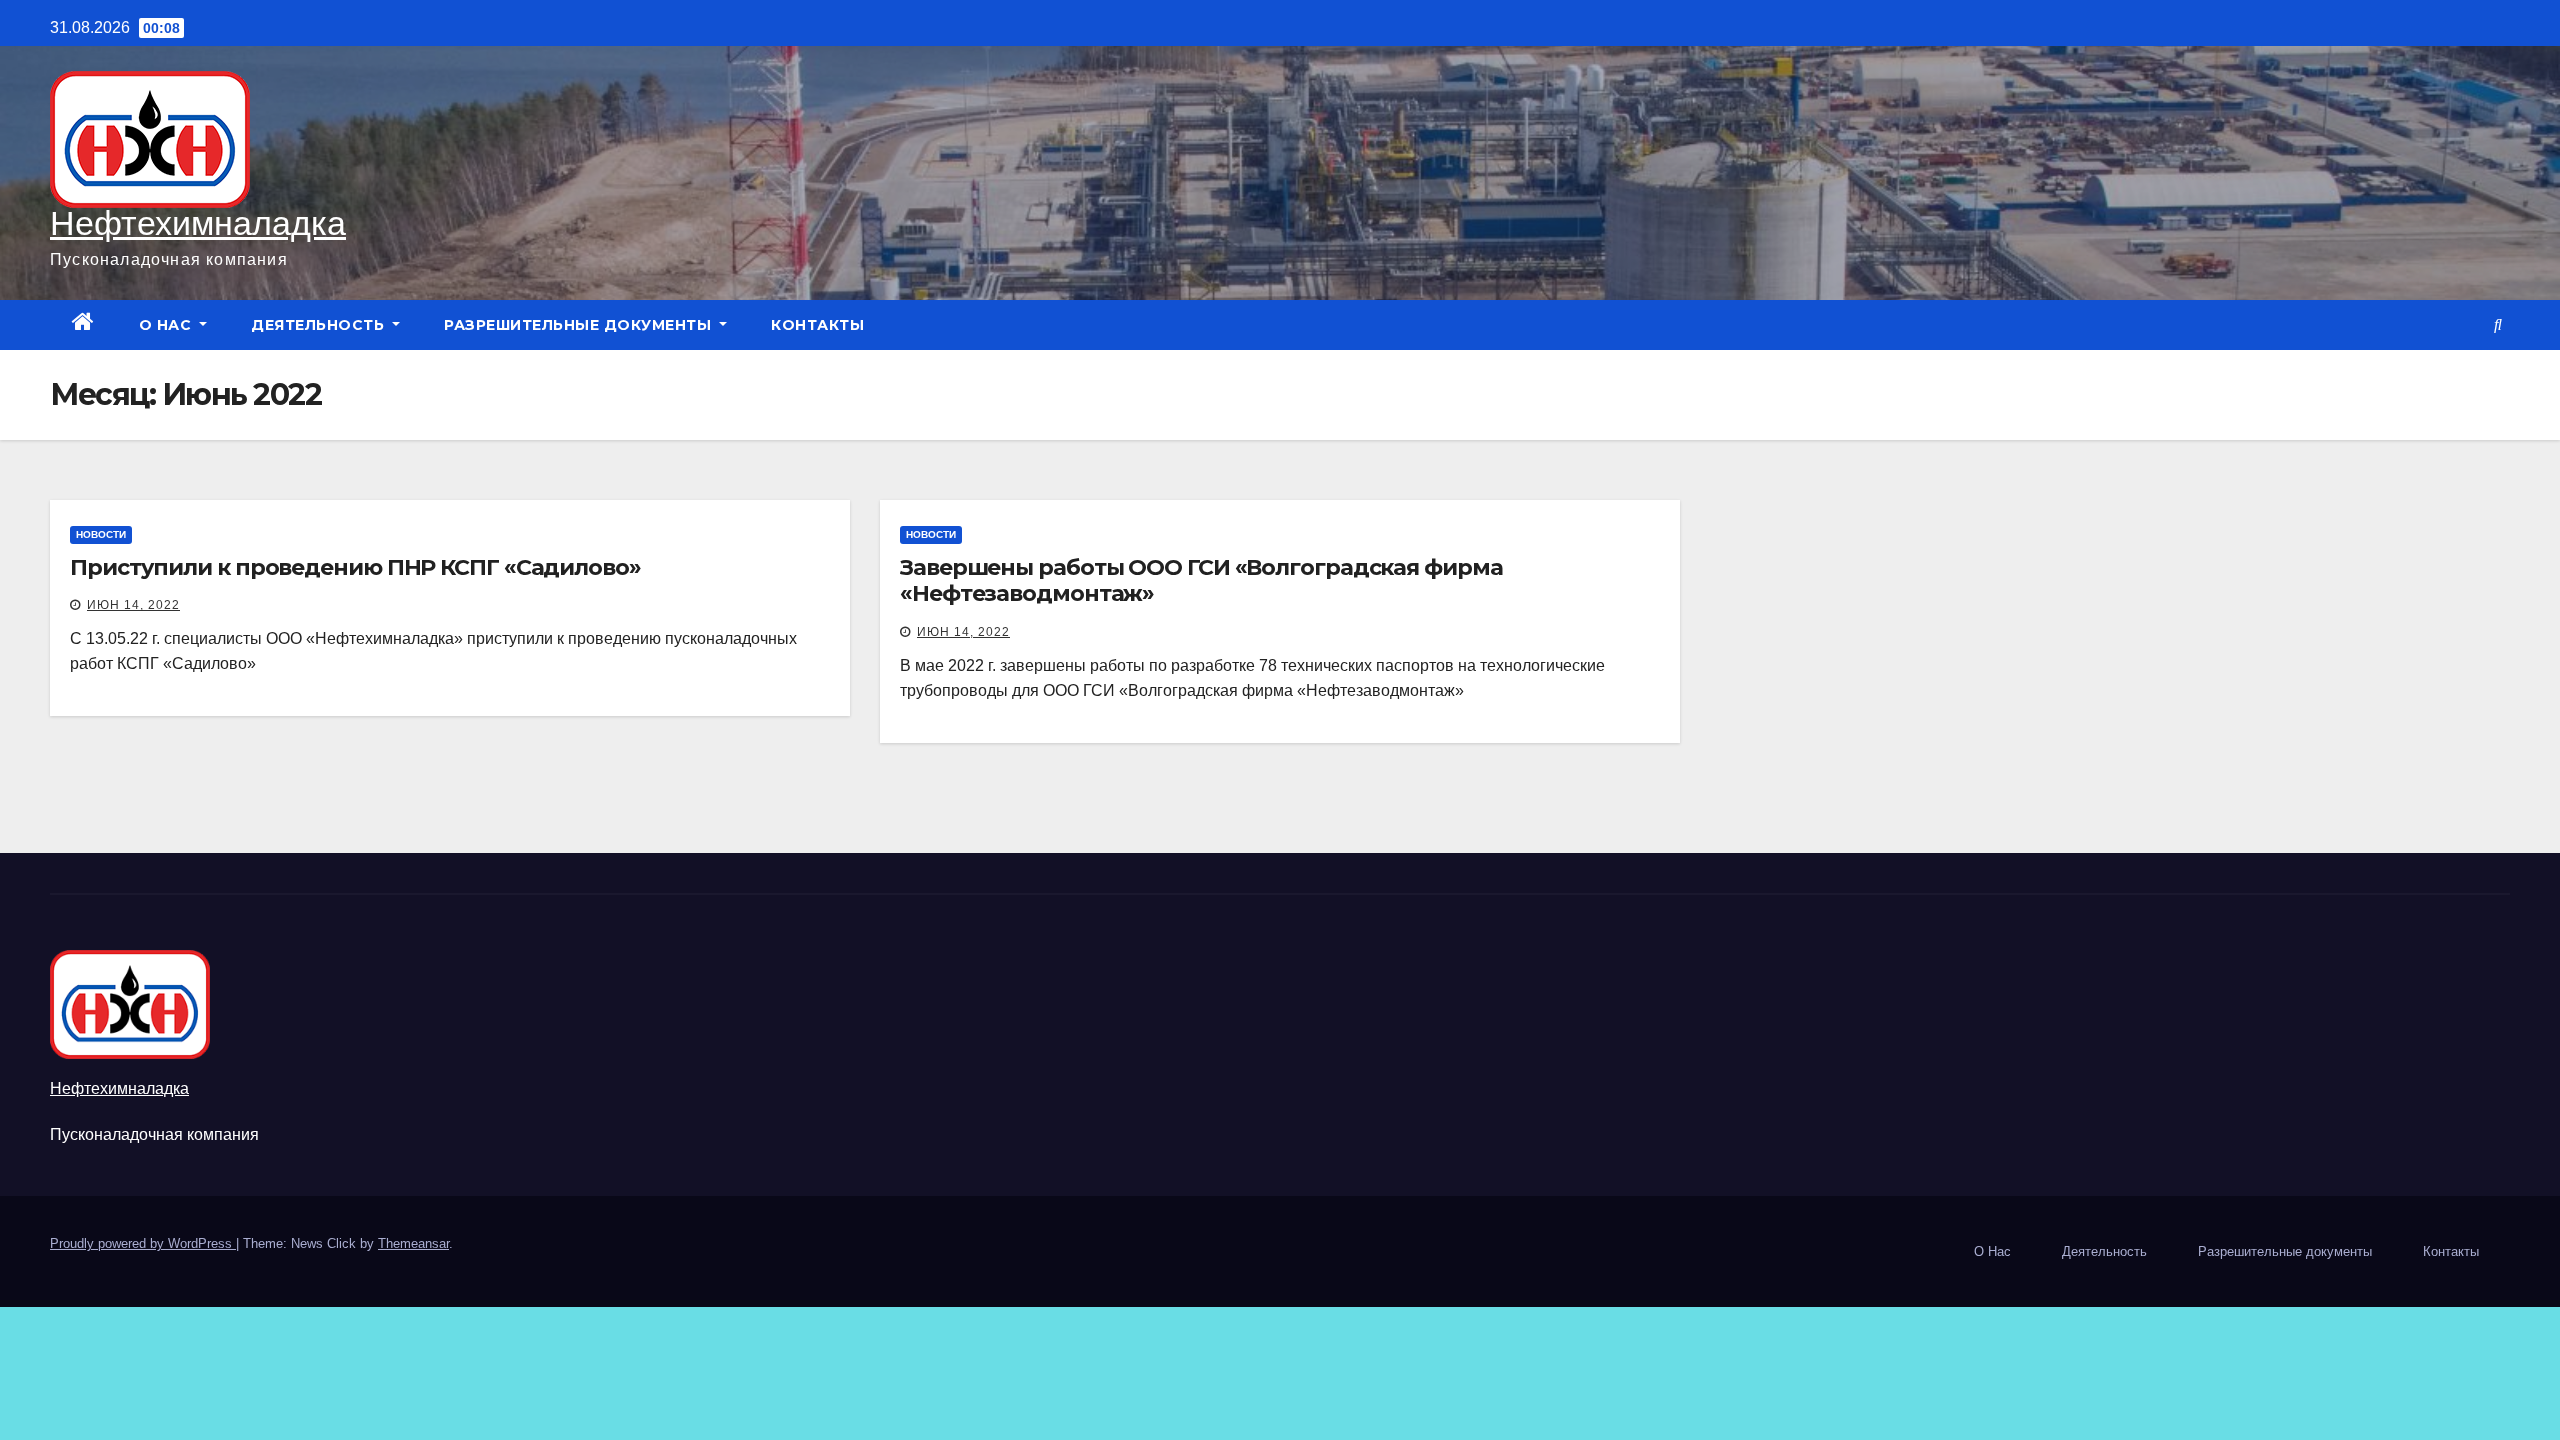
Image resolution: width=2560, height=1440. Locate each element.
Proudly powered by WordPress (143, 1243)
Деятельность (320, 325)
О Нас (167, 325)
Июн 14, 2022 (133, 605)
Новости (101, 534)
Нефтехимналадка (198, 223)
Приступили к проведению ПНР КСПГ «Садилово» (355, 567)
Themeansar (413, 1243)
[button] (2498, 324)
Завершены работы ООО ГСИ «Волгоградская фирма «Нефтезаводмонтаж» (1201, 580)
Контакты (817, 325)
